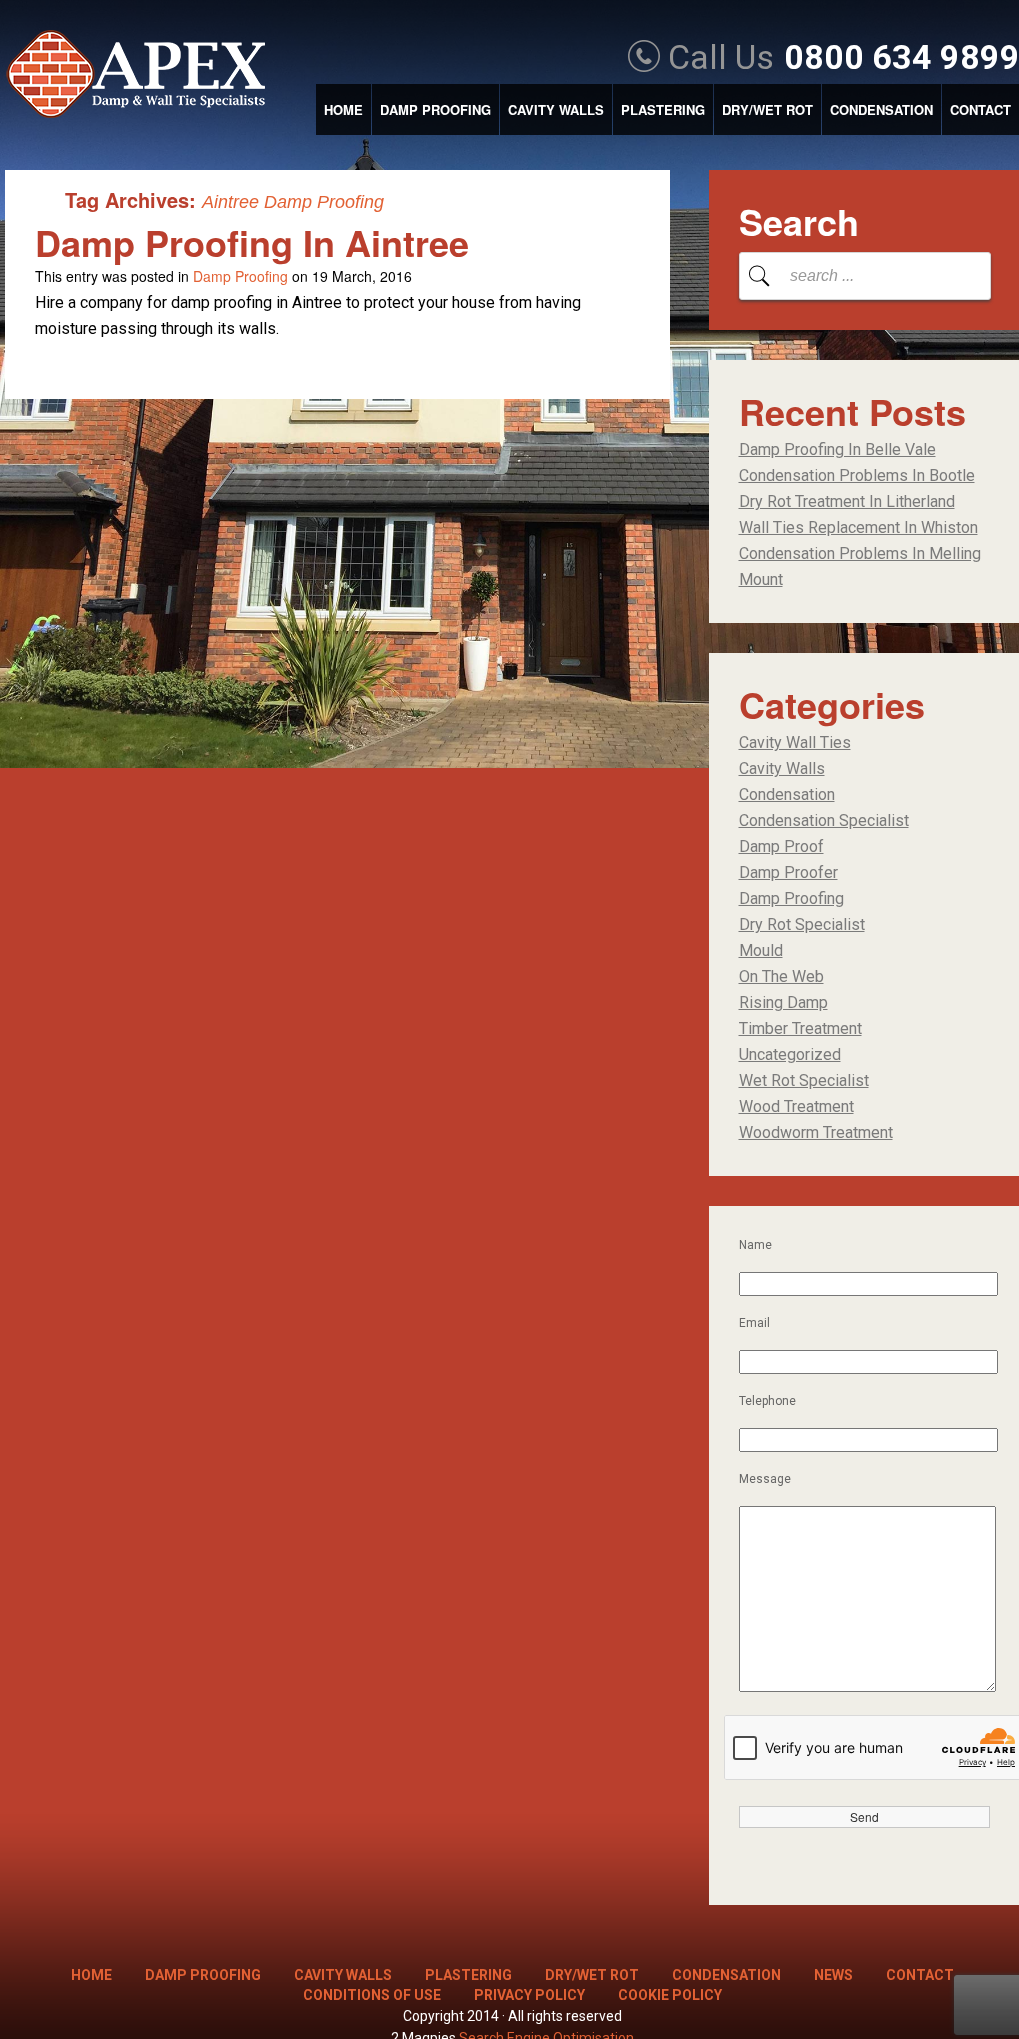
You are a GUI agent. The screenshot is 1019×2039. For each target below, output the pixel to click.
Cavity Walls (556, 109)
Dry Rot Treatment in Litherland (847, 501)
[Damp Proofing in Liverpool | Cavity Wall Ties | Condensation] (145, 76)
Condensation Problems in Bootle (857, 475)
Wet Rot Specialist (804, 1080)
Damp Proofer (788, 872)
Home (343, 109)
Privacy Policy (529, 1995)
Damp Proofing (435, 109)
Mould (761, 950)
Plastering (663, 109)
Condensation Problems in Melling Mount (860, 566)
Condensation (881, 109)
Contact (980, 109)
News (833, 1975)
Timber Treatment (800, 1028)
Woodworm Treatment (816, 1132)
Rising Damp (783, 1002)
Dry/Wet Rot (767, 109)
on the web (781, 976)
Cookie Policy (670, 1995)
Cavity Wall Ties (795, 742)
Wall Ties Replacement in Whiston (858, 527)
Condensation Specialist (824, 820)
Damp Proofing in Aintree (252, 242)
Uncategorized (790, 1054)
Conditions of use (372, 1995)
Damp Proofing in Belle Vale (837, 449)
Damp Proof (781, 846)
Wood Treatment (796, 1106)
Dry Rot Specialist (802, 924)
